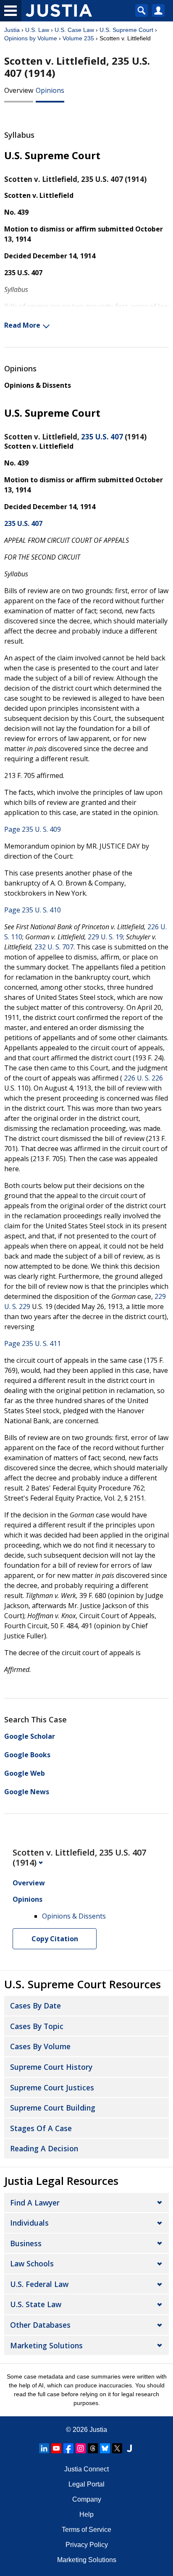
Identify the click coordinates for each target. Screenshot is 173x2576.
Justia (12, 30)
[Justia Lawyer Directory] (129, 2448)
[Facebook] (68, 2448)
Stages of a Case (41, 2128)
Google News (27, 1792)
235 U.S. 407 (102, 437)
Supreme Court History (51, 2067)
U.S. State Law (36, 2304)
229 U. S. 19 (105, 937)
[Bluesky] (105, 2448)
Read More (22, 325)
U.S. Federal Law (39, 2284)
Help (86, 2514)
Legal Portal (86, 2484)
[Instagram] (81, 2448)
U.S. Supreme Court (126, 30)
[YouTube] (56, 2448)
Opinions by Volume (31, 38)
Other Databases (40, 2325)
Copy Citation (55, 1939)
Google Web (25, 1773)
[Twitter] (117, 2448)
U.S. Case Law (74, 30)
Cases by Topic (37, 2026)
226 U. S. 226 (143, 1078)
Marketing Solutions (46, 2345)
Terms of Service (86, 2530)
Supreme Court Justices (52, 2087)
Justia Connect (86, 2469)
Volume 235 (78, 38)
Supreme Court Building (53, 2108)
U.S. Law (37, 30)
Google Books (27, 1755)
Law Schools (32, 2263)
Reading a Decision (44, 2148)
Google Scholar (30, 1736)
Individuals (29, 2223)
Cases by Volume (40, 2046)
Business (26, 2243)
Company (87, 2499)
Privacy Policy (87, 2545)
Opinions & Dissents (38, 385)
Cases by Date (35, 2006)
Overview (19, 90)
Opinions (50, 90)
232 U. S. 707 (54, 947)
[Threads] (93, 2448)
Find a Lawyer (35, 2203)
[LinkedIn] (44, 2448)
